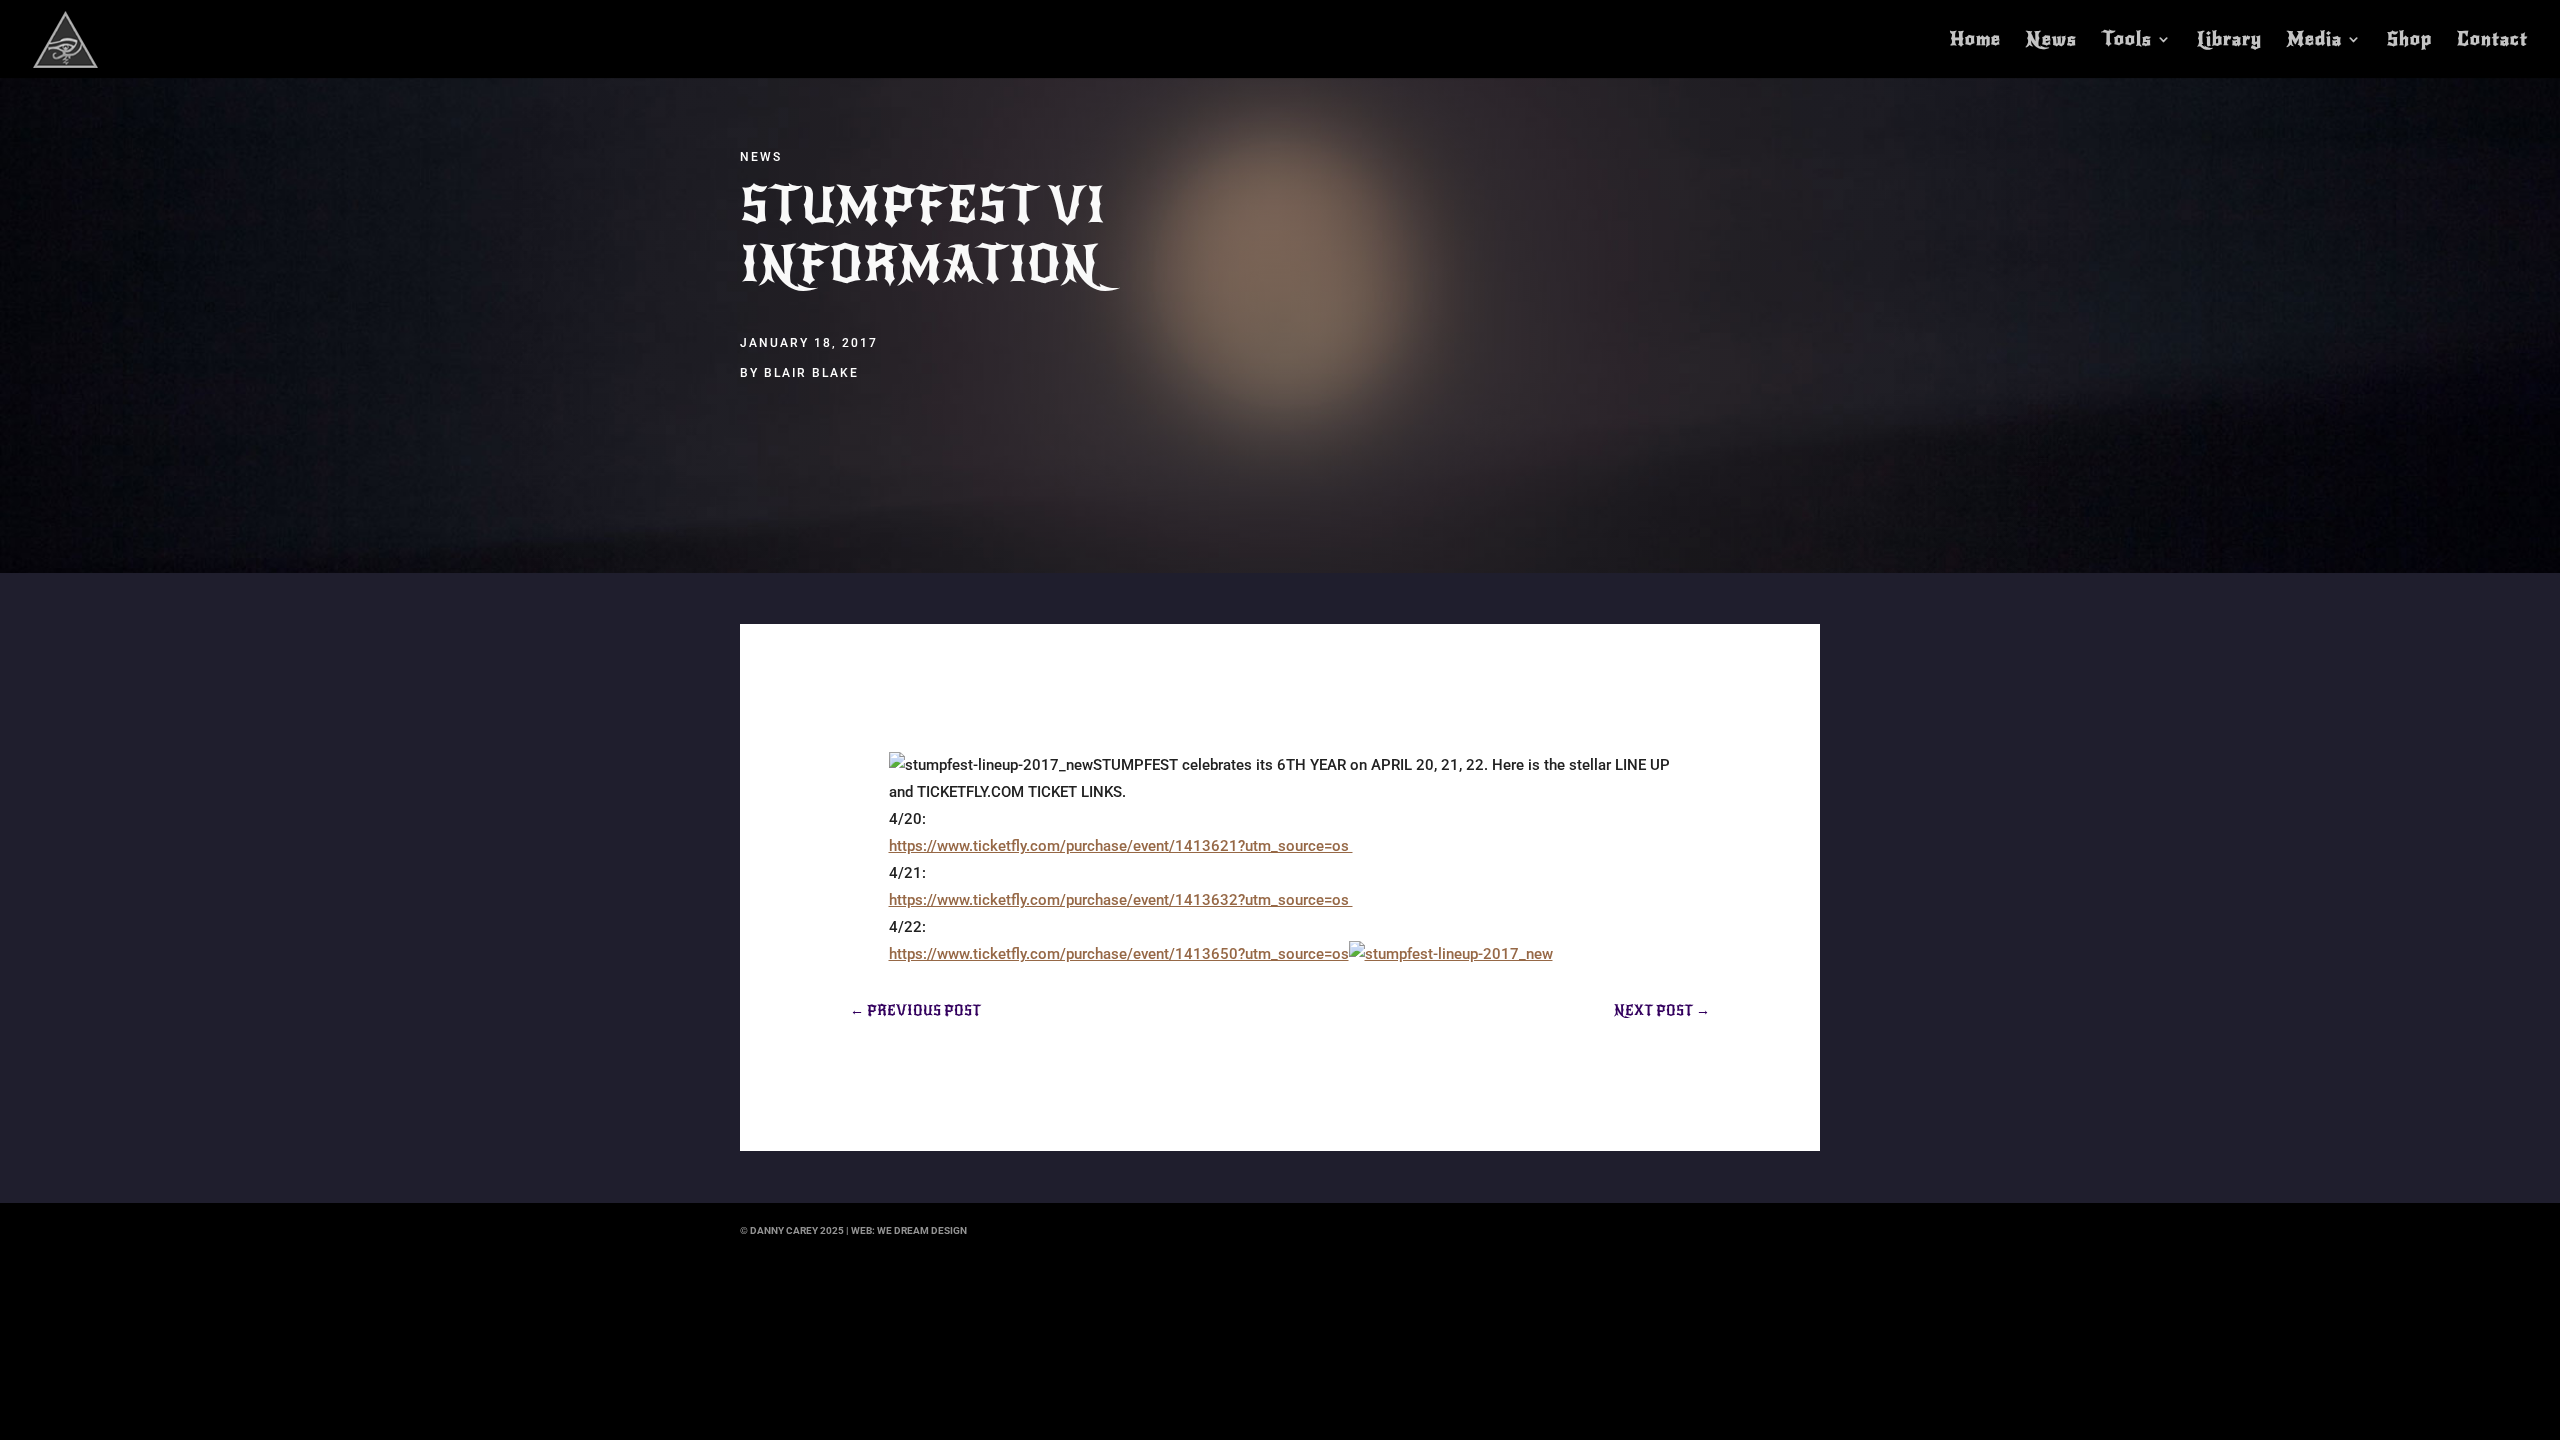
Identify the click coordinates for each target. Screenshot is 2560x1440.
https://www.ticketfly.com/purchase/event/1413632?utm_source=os (1121, 900)
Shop (2409, 41)
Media (2314, 41)
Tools (2127, 41)
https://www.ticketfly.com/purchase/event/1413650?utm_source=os (1119, 954)
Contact (2492, 41)
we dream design (922, 1230)
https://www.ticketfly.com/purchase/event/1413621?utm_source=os (1121, 846)
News (2051, 41)
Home (1975, 41)
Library (2229, 41)
